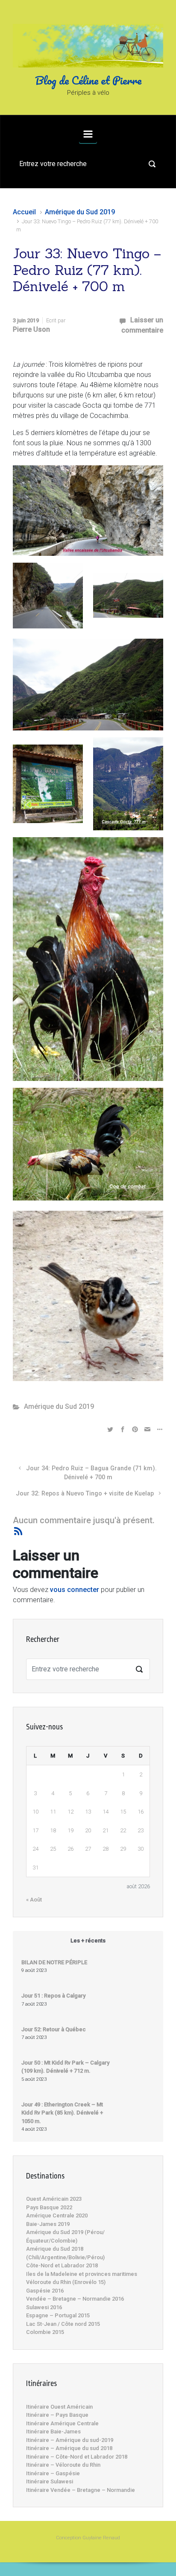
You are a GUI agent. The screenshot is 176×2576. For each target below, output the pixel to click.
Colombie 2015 (45, 2332)
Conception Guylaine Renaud (88, 2538)
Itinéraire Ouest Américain (59, 2407)
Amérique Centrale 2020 (57, 2215)
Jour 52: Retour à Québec (54, 2029)
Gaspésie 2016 (45, 2291)
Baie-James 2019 (48, 2224)
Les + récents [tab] (88, 1941)
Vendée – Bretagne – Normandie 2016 (75, 2299)
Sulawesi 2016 (44, 2307)
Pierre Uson (31, 329)
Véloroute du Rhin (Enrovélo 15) (66, 2282)
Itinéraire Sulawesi (50, 2481)
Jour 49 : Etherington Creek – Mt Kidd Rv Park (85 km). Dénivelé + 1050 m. (62, 2113)
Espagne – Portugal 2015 (58, 2315)
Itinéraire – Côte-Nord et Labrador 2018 (77, 2457)
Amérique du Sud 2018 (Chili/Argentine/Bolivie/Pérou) (65, 2253)
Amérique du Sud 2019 (80, 212)
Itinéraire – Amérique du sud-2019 (70, 2440)
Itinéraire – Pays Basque (57, 2415)
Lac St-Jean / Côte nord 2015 (63, 2324)
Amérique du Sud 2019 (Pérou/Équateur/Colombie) (65, 2236)
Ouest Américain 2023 (54, 2199)
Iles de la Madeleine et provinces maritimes (82, 2274)
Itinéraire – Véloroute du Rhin (63, 2465)
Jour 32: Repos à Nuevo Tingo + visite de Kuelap (85, 1494)
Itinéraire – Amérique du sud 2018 (69, 2448)
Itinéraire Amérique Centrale (62, 2423)
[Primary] (88, 134)
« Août (34, 1900)
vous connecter (75, 1590)
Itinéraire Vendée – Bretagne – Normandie (81, 2490)
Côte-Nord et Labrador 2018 (62, 2265)
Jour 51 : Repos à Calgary (53, 1996)
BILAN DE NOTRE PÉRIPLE (54, 1962)
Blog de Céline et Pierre (88, 80)
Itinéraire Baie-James (53, 2431)
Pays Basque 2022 (49, 2207)
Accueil (24, 212)
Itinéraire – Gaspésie (53, 2473)
